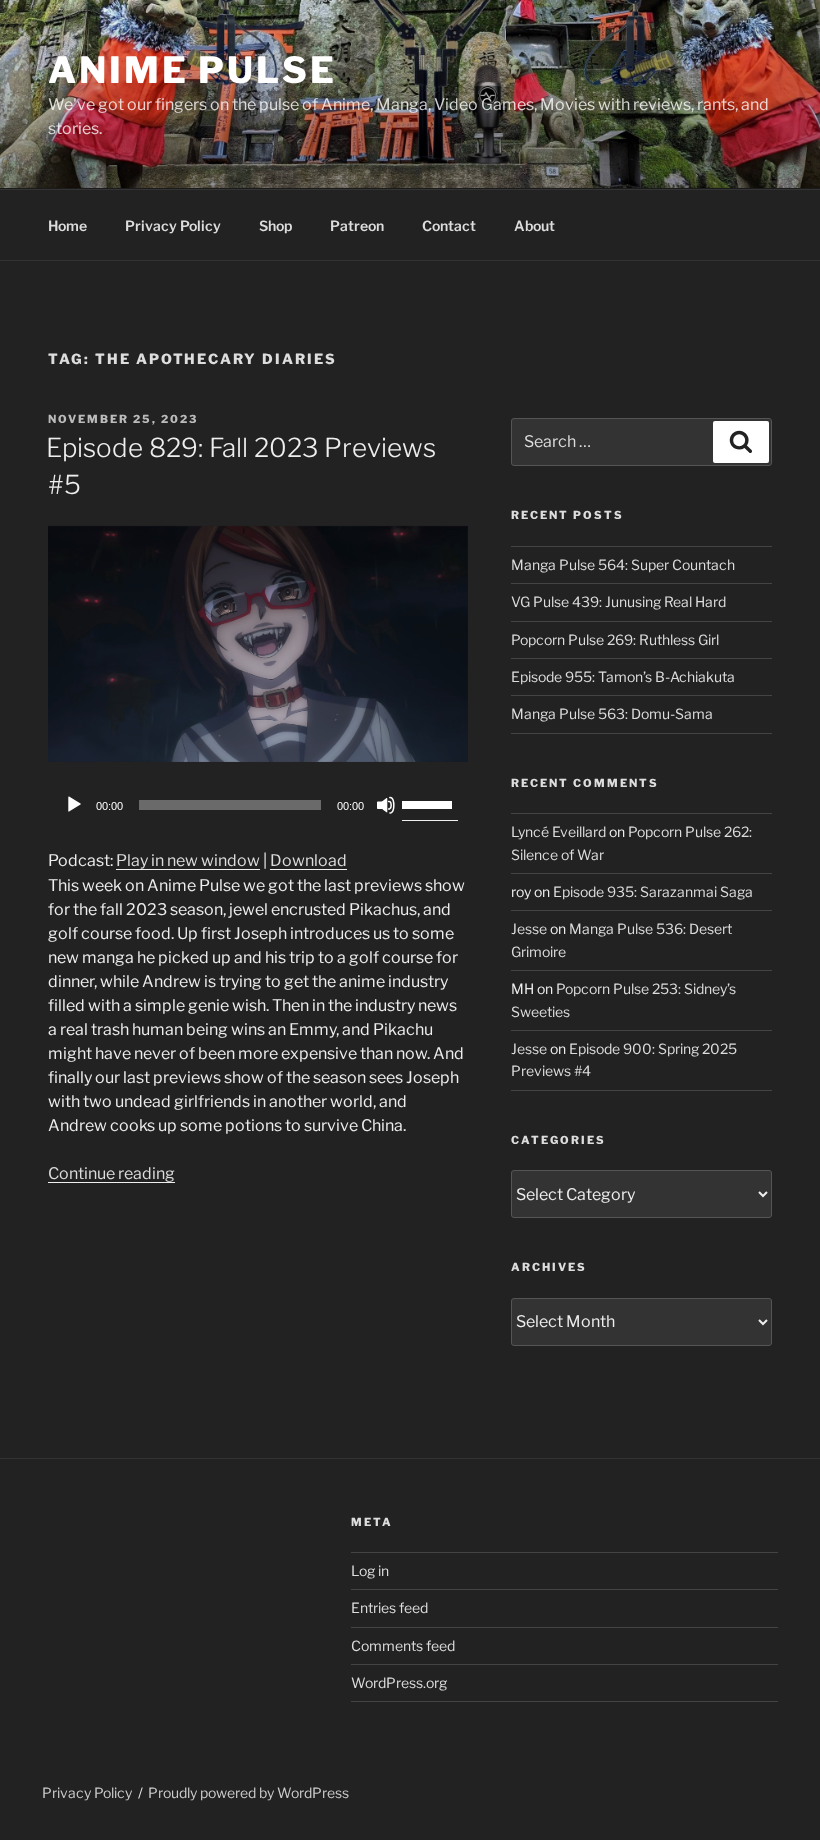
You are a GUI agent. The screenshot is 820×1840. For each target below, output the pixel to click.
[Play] (74, 805)
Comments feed (403, 1645)
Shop (275, 225)
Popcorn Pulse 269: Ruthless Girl (615, 639)
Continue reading (111, 1173)
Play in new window (188, 860)
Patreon (357, 225)
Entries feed (389, 1607)
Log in (370, 1570)
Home (67, 225)
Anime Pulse (192, 70)
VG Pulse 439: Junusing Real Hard (618, 601)
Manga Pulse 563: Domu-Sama (612, 713)
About (534, 225)
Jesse (529, 928)
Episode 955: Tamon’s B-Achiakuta (623, 676)
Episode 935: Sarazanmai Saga (653, 891)
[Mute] (386, 805)
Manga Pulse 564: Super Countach (623, 564)
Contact (449, 225)
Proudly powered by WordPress (248, 1792)
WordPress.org (399, 1682)
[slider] (430, 803)
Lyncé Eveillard (558, 831)
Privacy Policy (173, 225)
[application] (258, 805)
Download (308, 860)
